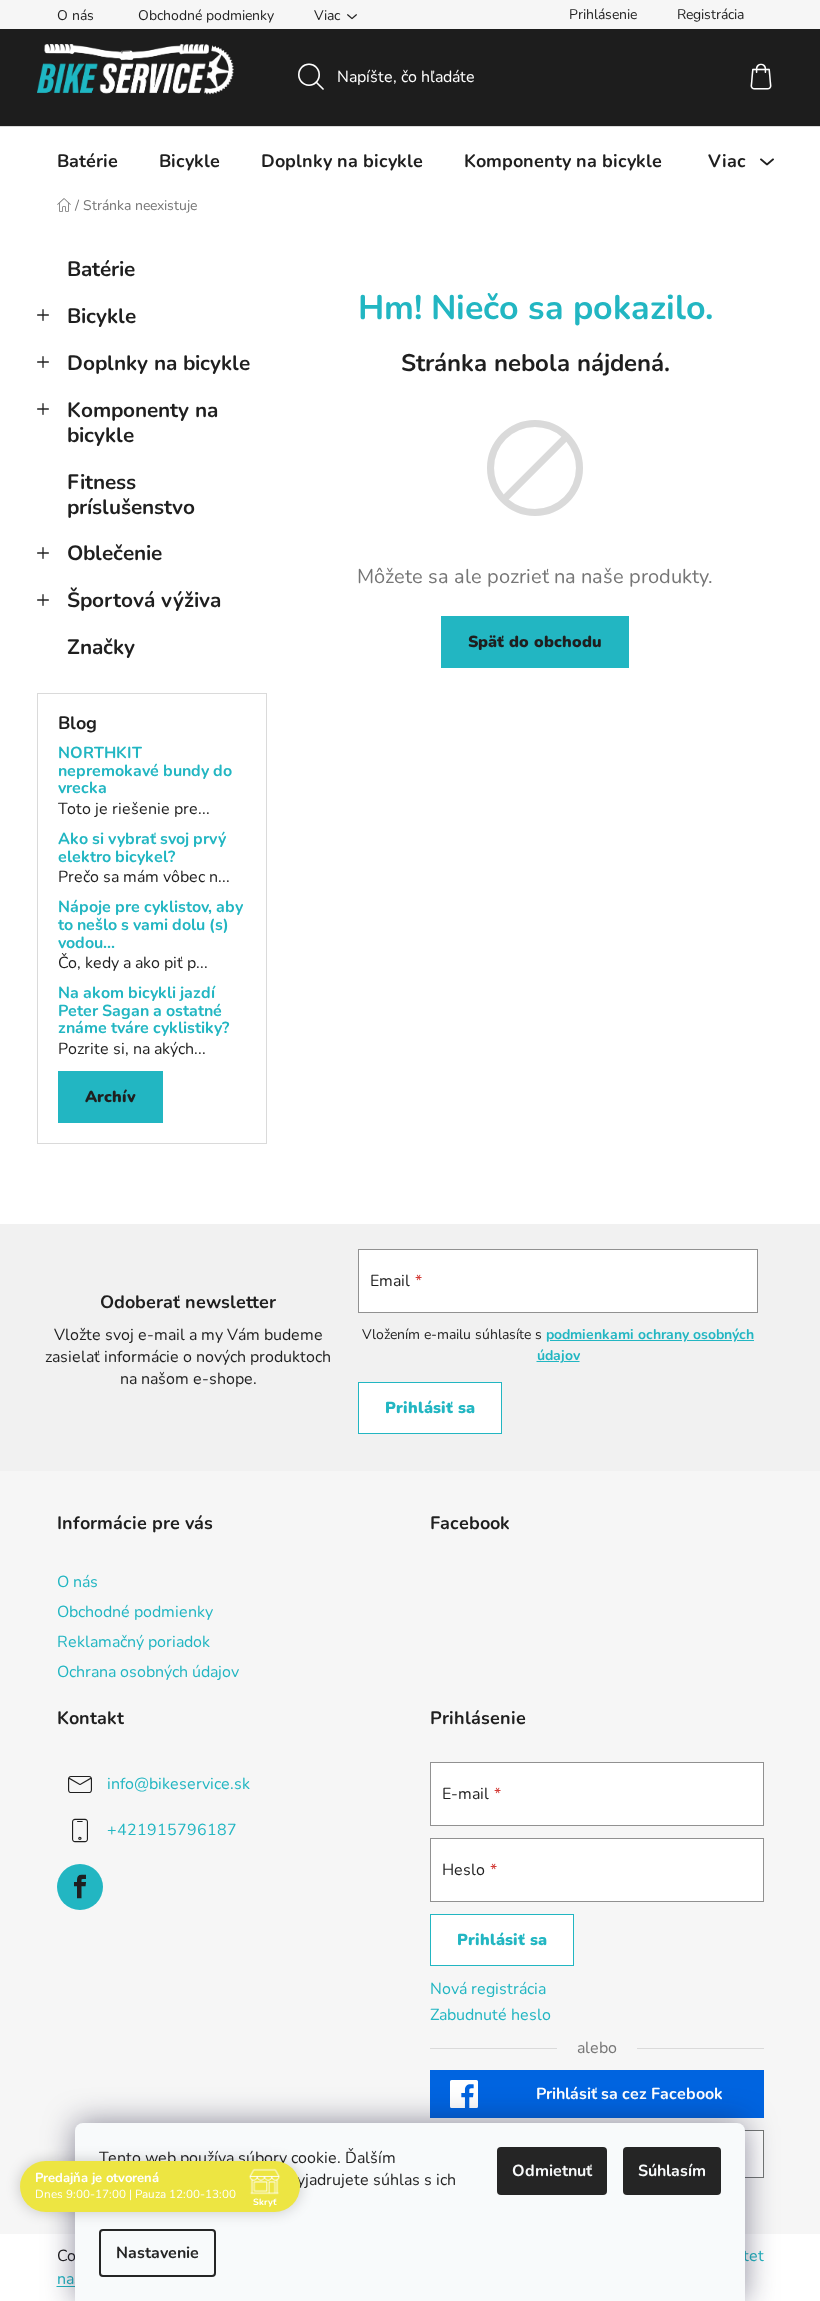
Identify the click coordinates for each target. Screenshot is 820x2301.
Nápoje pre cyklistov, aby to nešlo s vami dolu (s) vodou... (150, 925)
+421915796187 (172, 1830)
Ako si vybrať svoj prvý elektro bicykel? (142, 848)
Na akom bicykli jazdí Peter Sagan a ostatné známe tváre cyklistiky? (143, 1011)
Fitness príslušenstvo (131, 494)
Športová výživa (144, 600)
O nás (75, 15)
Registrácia (710, 14)
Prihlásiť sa (430, 1408)
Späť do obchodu (535, 642)
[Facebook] (80, 1887)
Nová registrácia (488, 1989)
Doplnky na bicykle (158, 363)
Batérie (101, 269)
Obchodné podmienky (206, 15)
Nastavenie (150, 2253)
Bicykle (101, 316)
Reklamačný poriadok (133, 1642)
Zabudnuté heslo (490, 2015)
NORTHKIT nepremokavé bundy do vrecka (145, 771)
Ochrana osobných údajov (148, 1672)
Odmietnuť (545, 2171)
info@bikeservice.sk (178, 1784)
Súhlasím (665, 2171)
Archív (110, 1097)
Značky (101, 647)
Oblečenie (114, 553)
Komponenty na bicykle (142, 422)
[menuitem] (87, 161)
